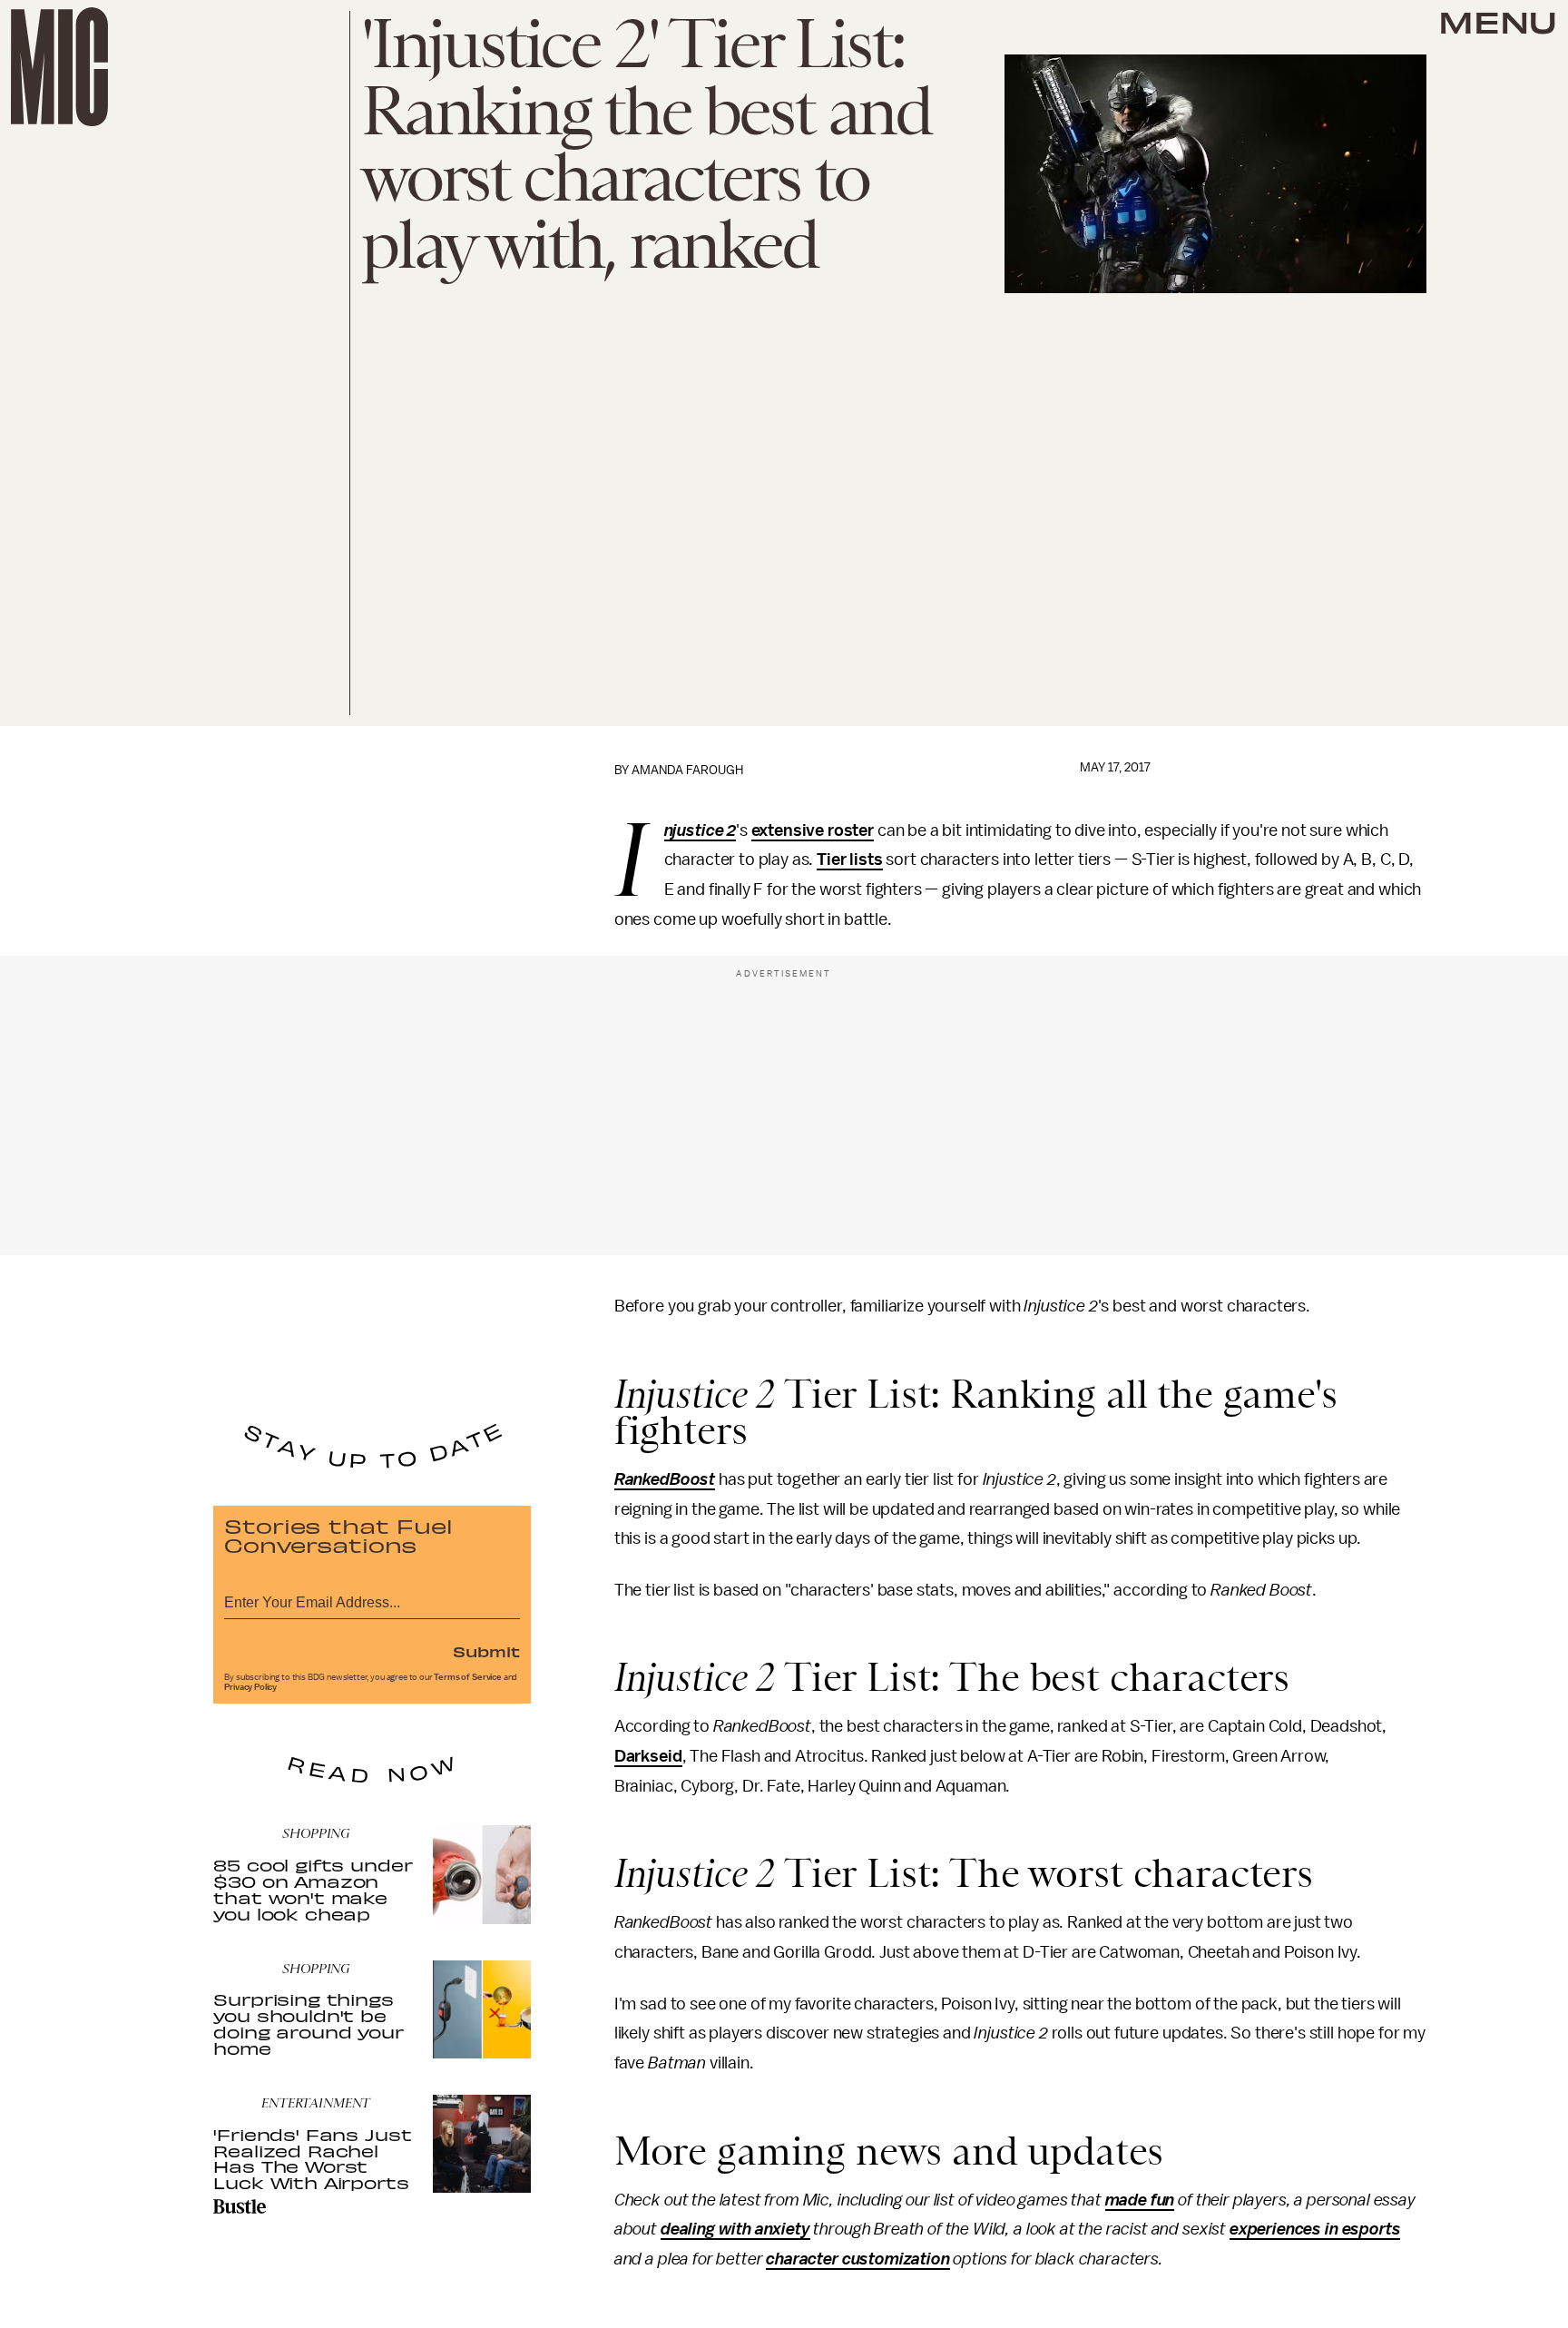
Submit (486, 1651)
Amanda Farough (687, 770)
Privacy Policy (250, 1687)
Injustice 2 (700, 831)
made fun (1140, 2200)
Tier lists (849, 859)
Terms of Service (467, 1677)
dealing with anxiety (735, 2229)
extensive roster (813, 830)
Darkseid (648, 1756)
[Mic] (59, 67)
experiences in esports (1315, 2229)
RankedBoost (665, 1479)
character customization (857, 2259)
